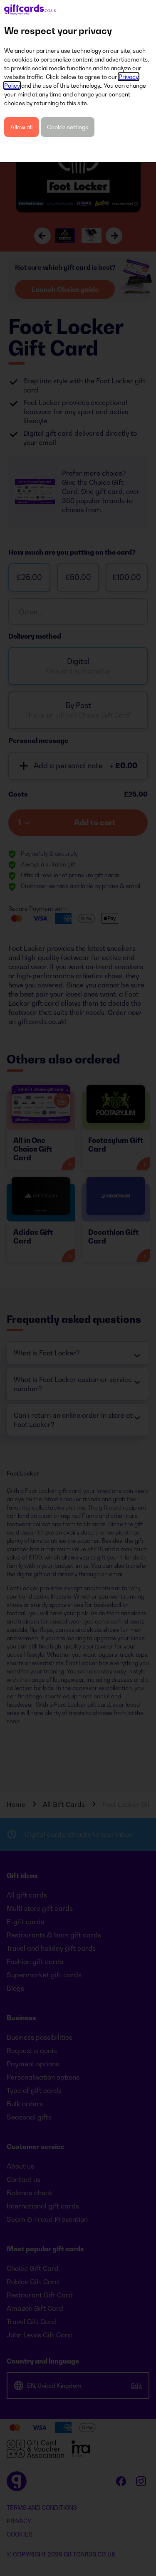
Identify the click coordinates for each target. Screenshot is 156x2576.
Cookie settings (68, 127)
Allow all (21, 127)
